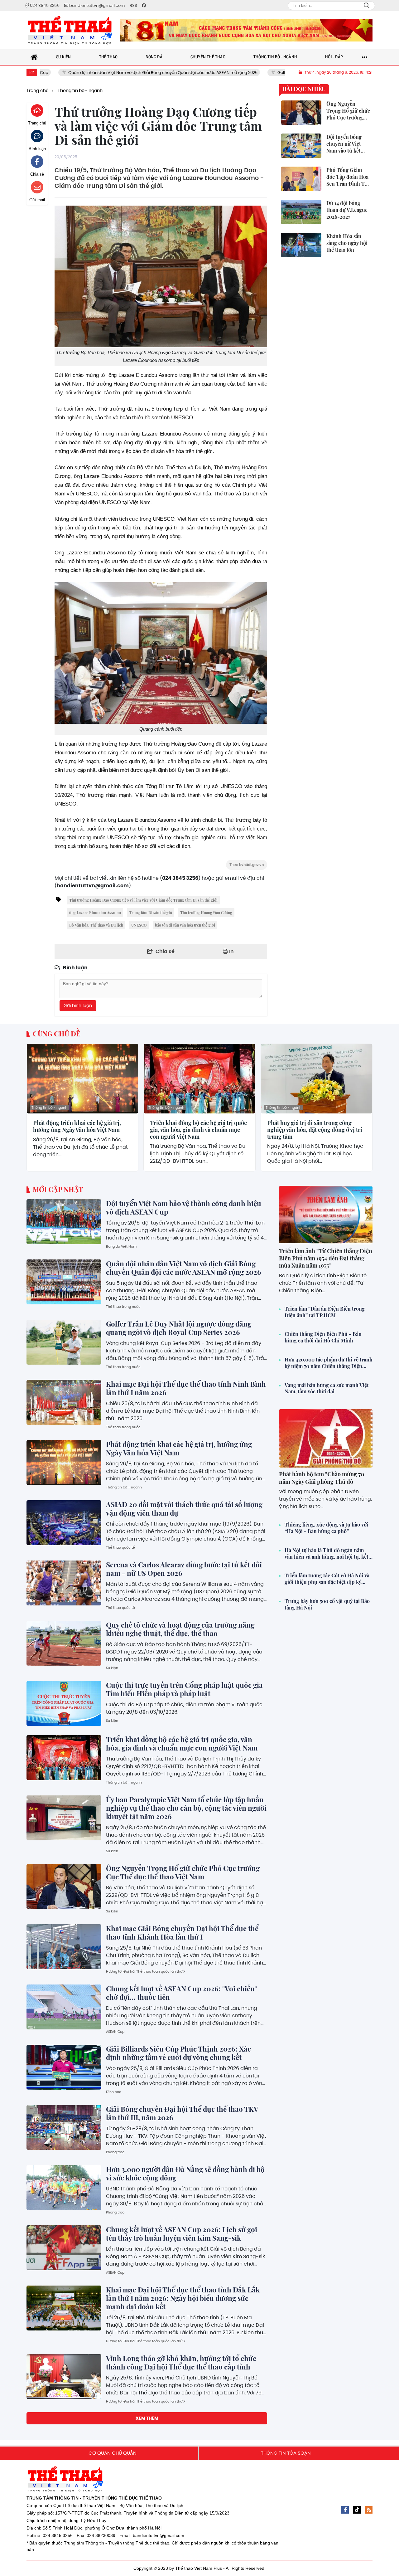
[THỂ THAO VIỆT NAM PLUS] (70, 30)
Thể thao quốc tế (120, 1547)
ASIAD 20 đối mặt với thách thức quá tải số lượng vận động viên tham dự (184, 1509)
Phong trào (115, 2152)
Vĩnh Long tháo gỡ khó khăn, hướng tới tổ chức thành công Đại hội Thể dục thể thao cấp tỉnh (181, 2362)
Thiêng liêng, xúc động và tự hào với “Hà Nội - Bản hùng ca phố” (326, 1528)
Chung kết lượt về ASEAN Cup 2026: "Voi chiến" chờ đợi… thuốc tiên (181, 1993)
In (231, 951)
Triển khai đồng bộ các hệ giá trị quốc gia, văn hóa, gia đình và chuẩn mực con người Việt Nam (198, 1130)
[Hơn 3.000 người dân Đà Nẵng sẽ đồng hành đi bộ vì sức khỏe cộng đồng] (64, 2188)
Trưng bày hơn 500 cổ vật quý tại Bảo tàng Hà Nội (327, 1604)
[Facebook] (345, 2510)
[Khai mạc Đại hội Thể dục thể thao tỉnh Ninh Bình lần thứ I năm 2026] (64, 1402)
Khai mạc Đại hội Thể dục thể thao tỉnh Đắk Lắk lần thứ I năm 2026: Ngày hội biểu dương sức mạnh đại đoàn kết (183, 2298)
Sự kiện (112, 1668)
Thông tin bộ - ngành (49, 1108)
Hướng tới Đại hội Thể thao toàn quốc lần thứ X (146, 1971)
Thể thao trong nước (123, 1307)
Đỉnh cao (114, 2092)
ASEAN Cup (115, 2032)
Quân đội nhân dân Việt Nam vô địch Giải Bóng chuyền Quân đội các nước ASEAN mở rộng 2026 (97, 73)
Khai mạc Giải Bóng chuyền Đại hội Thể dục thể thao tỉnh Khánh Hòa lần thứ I (182, 1933)
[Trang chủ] (34, 57)
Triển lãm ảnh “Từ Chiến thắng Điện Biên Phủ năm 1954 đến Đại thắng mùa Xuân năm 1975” (326, 1258)
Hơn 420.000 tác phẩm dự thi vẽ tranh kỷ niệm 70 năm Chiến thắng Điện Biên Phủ (329, 1363)
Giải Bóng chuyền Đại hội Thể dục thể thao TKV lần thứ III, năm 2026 (182, 2113)
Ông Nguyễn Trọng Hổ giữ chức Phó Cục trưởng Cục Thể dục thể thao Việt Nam (183, 1872)
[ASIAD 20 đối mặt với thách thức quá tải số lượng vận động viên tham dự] (64, 1523)
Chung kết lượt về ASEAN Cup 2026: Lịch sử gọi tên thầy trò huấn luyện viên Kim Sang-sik (182, 2234)
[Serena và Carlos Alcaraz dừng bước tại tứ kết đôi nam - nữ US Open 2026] (64, 1583)
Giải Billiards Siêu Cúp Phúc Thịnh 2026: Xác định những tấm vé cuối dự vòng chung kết (178, 2053)
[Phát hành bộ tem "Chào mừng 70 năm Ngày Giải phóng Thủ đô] (326, 1438)
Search (367, 6)
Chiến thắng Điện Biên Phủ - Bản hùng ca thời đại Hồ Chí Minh (323, 1337)
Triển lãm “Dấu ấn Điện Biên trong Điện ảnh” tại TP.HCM (325, 1312)
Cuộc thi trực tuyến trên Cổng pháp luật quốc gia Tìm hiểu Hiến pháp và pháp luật (184, 1689)
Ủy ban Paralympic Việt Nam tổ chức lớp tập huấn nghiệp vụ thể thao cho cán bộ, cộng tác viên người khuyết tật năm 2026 (186, 1808)
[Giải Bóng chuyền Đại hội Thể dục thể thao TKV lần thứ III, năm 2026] (64, 2127)
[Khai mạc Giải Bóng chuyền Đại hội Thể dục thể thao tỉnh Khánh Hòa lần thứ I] (64, 1947)
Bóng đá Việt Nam (121, 1246)
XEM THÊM (147, 2418)
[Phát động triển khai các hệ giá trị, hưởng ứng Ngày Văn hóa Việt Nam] (82, 1079)
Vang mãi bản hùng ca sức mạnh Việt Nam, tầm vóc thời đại (327, 1388)
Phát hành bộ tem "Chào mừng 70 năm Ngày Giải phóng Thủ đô (322, 1478)
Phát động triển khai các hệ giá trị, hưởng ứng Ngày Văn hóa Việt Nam (77, 1126)
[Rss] (369, 2510)
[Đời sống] (246, 30)
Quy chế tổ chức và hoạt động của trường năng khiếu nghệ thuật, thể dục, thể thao (180, 1629)
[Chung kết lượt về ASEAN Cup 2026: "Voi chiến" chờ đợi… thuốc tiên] (64, 2007)
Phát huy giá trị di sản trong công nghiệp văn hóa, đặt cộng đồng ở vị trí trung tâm (315, 1130)
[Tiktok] (357, 2510)
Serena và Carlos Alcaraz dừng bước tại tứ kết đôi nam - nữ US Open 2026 (184, 1569)
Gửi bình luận (78, 1006)
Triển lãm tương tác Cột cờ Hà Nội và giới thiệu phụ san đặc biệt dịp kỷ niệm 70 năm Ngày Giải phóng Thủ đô (328, 1579)
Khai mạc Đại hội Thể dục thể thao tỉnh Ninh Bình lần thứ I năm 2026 (186, 1388)
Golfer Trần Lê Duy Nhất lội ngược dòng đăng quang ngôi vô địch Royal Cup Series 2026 (179, 1328)
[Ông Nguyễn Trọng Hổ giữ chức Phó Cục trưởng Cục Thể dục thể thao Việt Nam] (64, 1887)
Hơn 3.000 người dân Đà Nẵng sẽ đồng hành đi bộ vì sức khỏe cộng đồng (185, 2173)
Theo (247, 865)
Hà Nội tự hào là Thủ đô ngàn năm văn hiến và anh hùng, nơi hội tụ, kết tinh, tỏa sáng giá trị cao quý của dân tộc (327, 1554)
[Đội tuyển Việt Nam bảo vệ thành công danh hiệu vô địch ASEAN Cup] (64, 1222)
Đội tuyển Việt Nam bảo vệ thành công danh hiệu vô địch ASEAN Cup (184, 1208)
